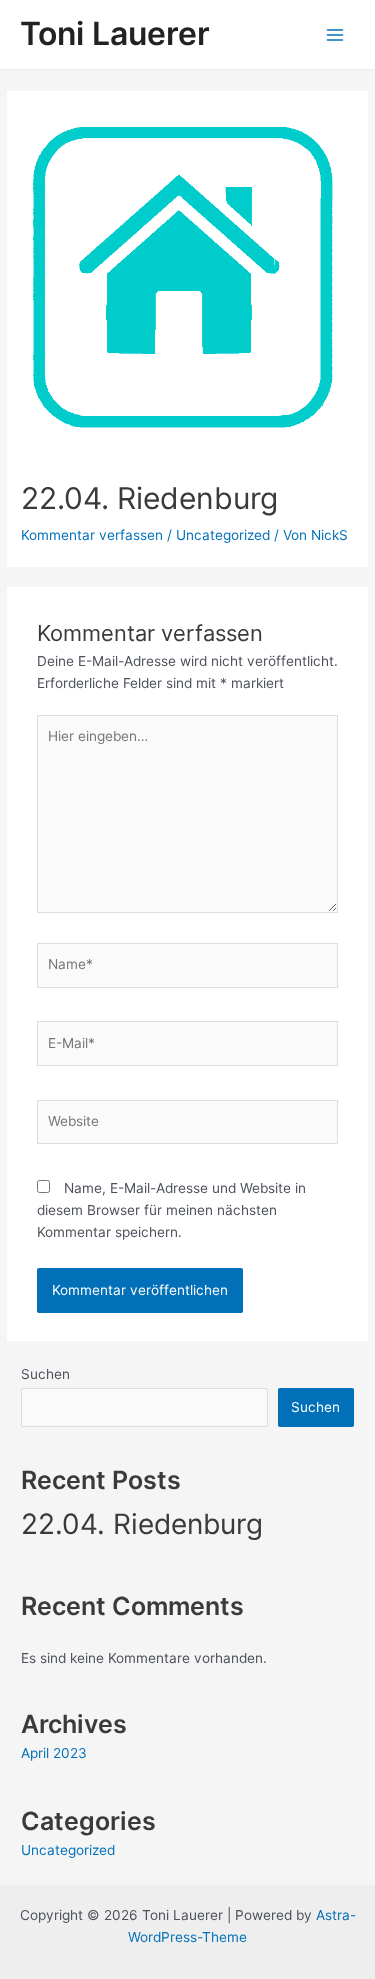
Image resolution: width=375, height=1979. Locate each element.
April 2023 (54, 1753)
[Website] (188, 1126)
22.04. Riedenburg (142, 1524)
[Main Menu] (335, 34)
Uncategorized (223, 535)
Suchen (45, 1374)
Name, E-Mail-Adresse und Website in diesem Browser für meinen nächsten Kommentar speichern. (171, 1210)
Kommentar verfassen (92, 535)
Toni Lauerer (115, 33)
